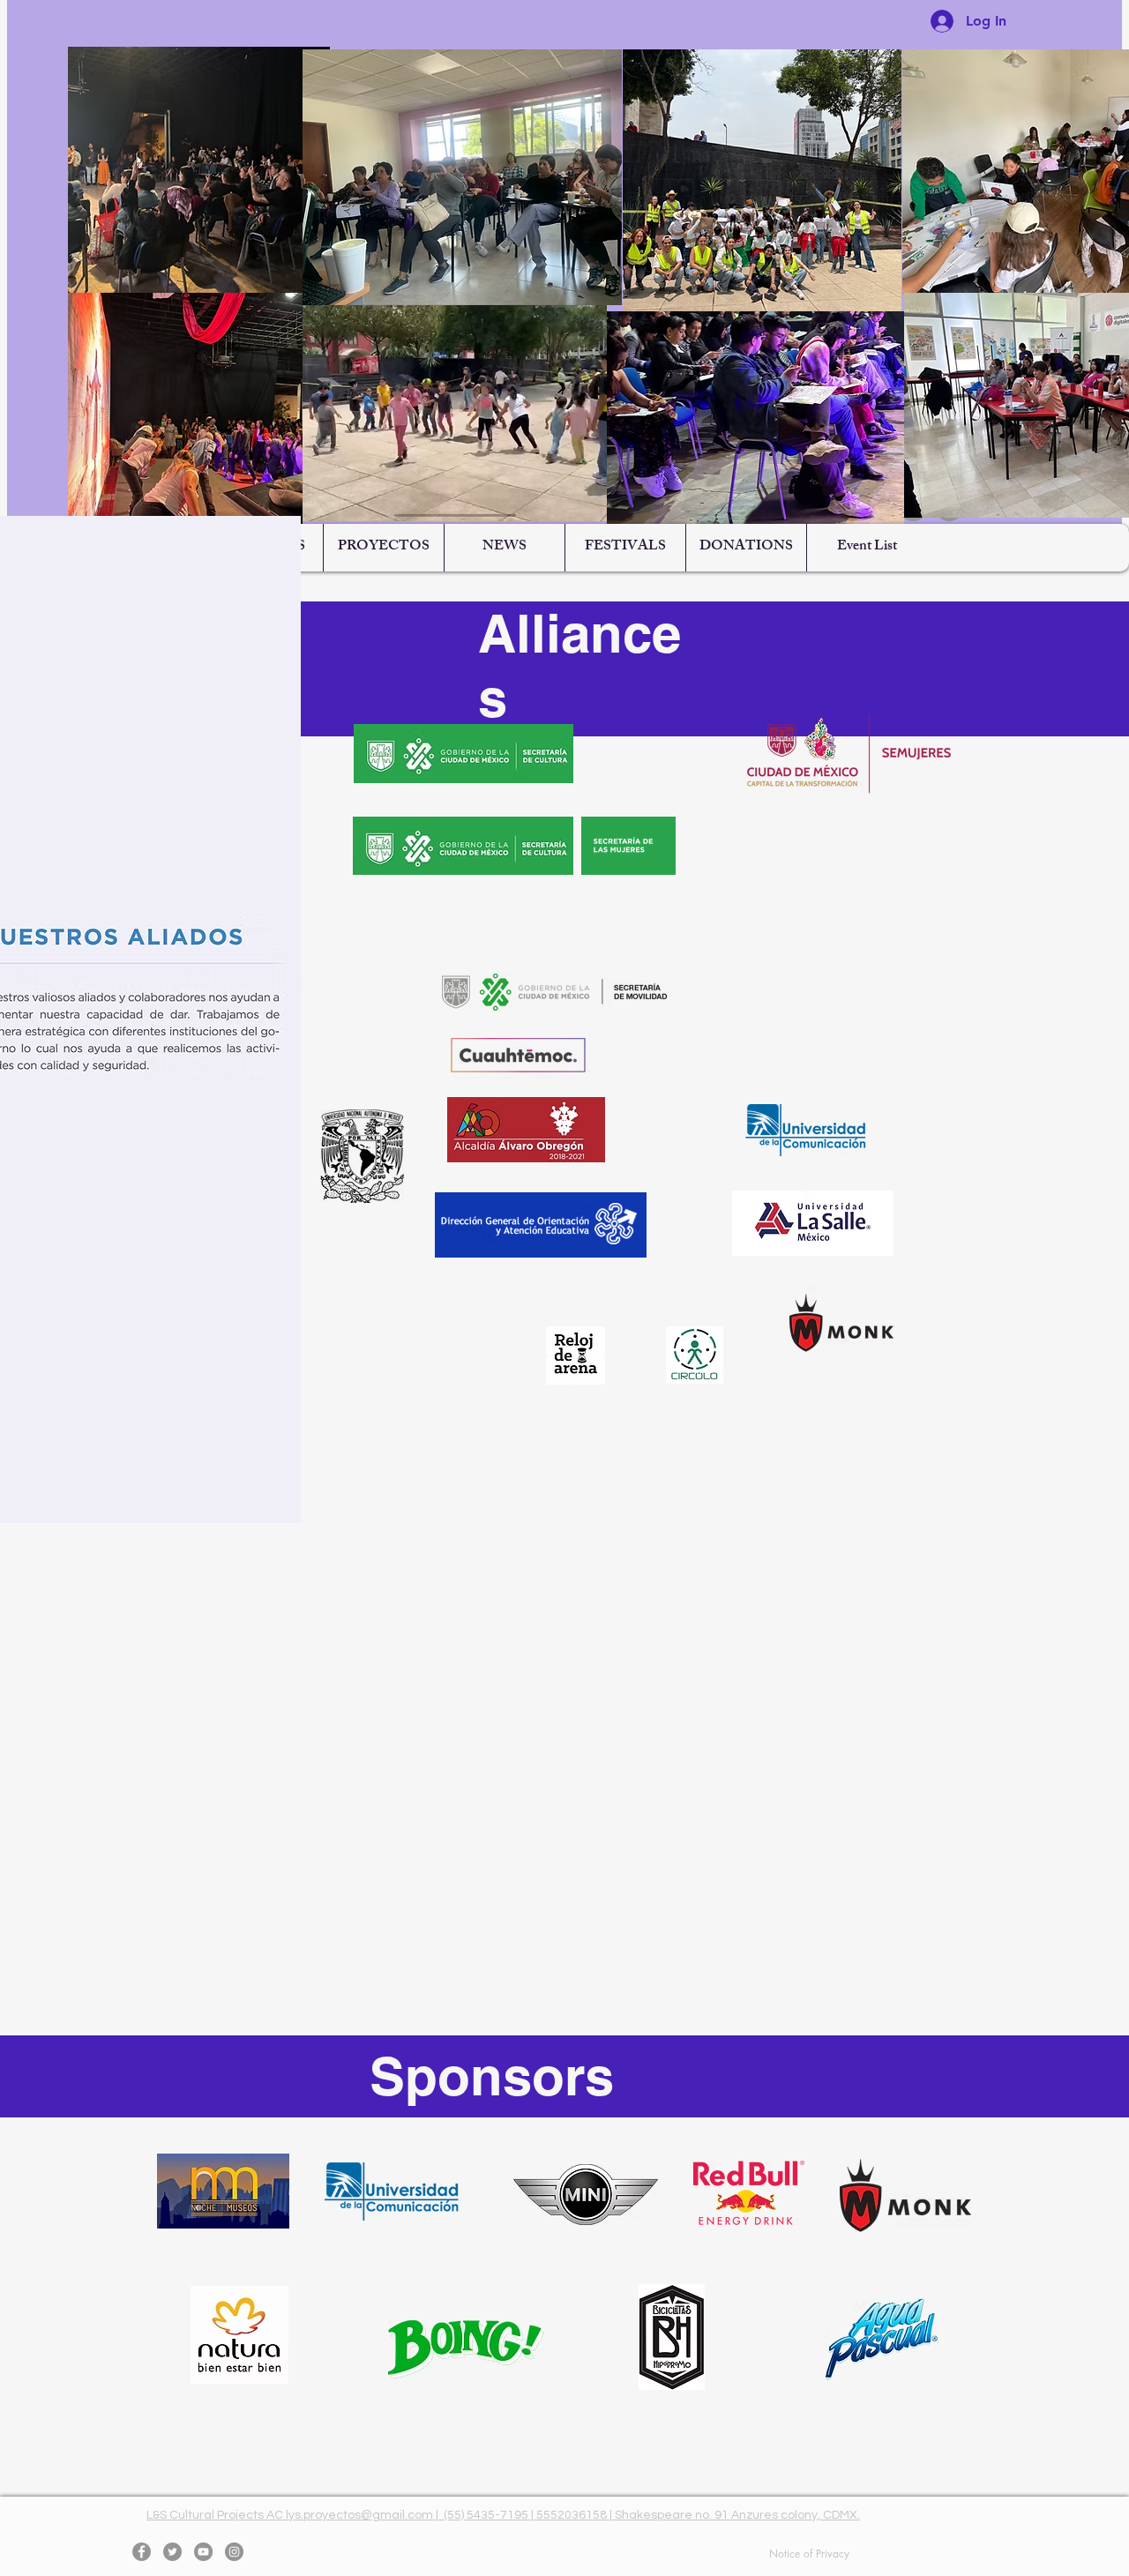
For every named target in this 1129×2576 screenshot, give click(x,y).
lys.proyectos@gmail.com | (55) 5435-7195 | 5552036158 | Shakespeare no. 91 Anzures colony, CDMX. (573, 2515)
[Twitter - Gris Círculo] (172, 2552)
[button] (383, 548)
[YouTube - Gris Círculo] (203, 2552)
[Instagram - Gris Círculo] (234, 2552)
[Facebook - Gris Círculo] (142, 2552)
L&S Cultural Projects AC (216, 2515)
